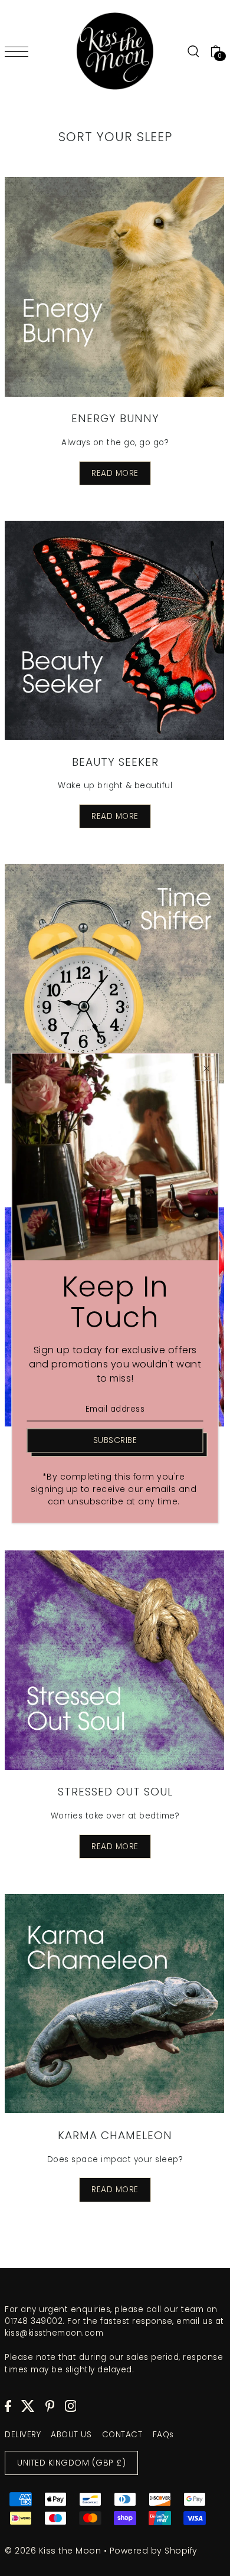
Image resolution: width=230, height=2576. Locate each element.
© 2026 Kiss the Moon (53, 2551)
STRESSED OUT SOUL (115, 1792)
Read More (115, 473)
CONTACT (122, 2435)
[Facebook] (8, 2406)
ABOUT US (71, 2435)
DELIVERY (23, 2435)
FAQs (163, 2435)
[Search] (193, 51)
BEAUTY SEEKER (115, 762)
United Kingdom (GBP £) (71, 2463)
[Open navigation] (19, 51)
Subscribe (115, 1440)
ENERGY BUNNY (115, 418)
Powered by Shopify (154, 2551)
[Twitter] (28, 2406)
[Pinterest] (50, 2406)
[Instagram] (71, 2406)
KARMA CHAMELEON (115, 2135)
